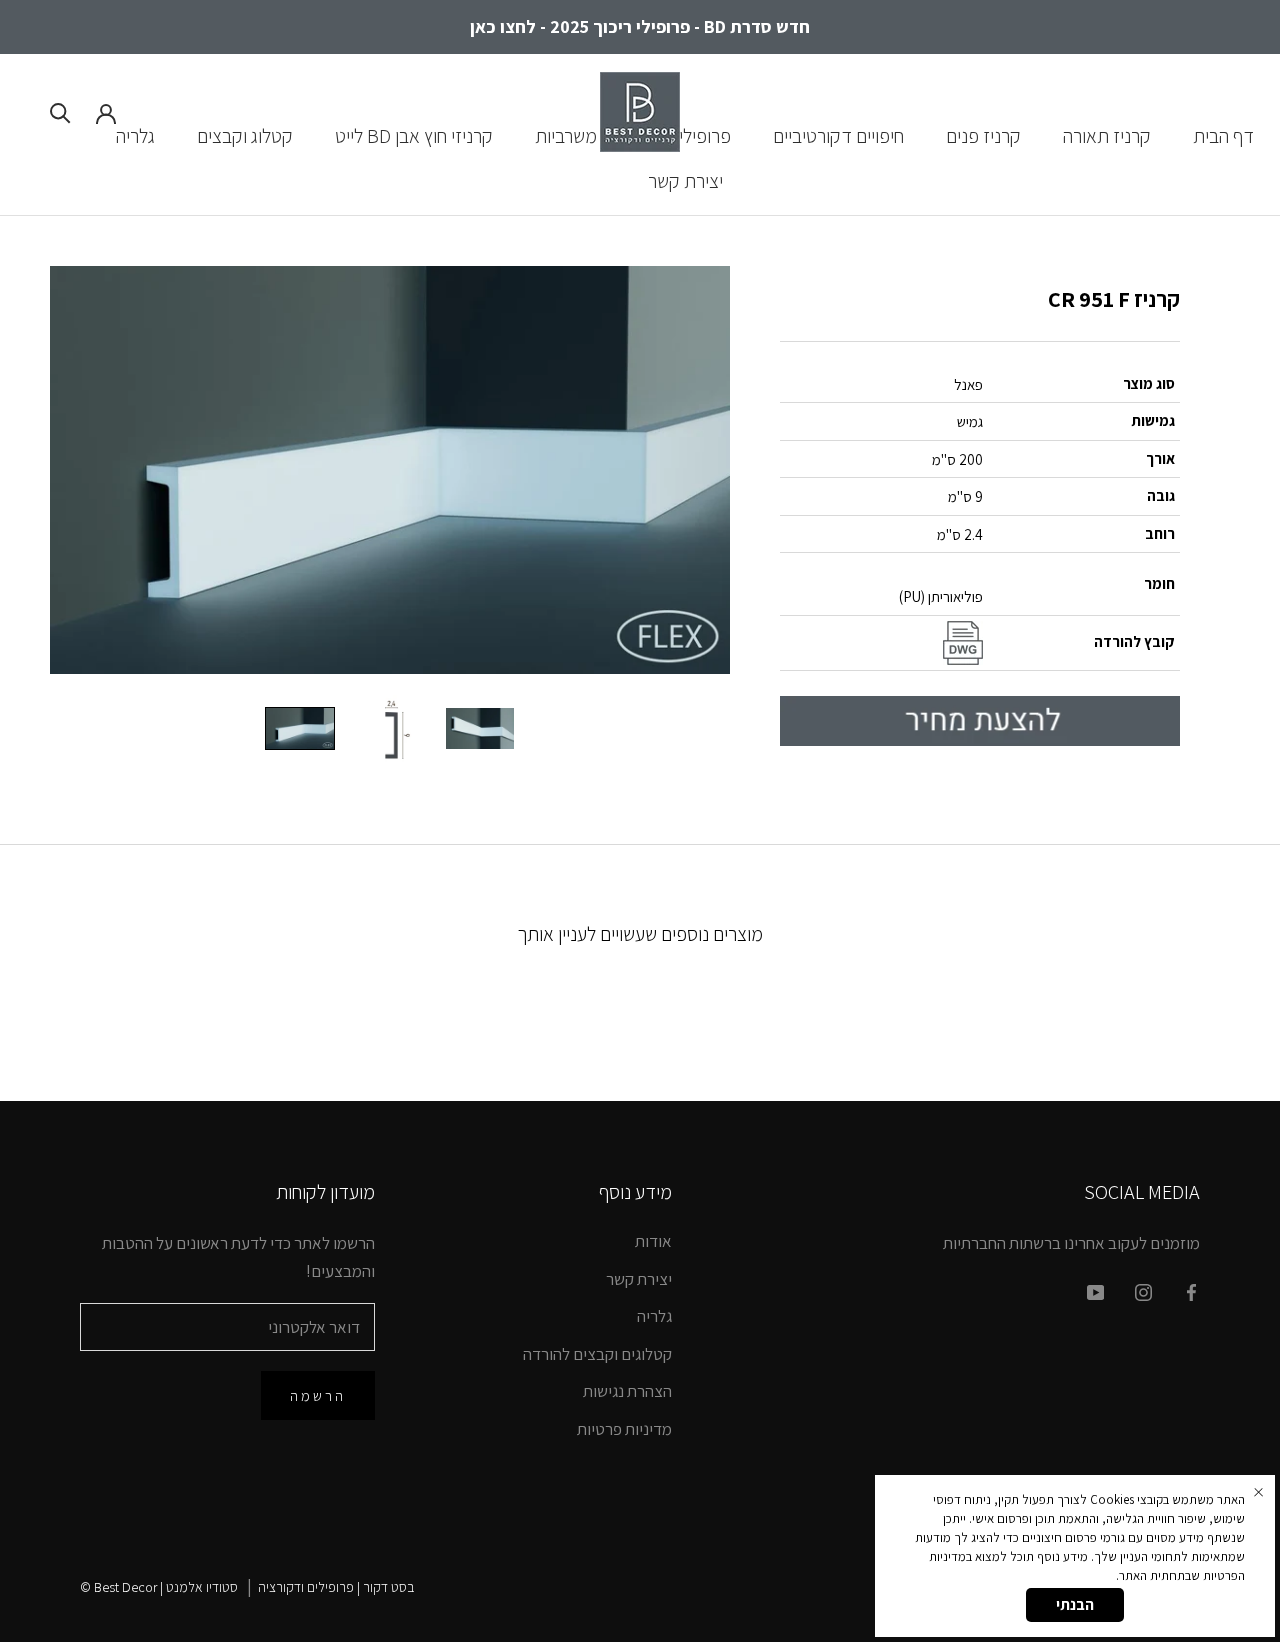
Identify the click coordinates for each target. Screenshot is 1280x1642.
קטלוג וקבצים (245, 136)
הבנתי (1075, 1604)
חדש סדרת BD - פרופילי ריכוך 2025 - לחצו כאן (640, 26)
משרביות (566, 136)
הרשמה (318, 1395)
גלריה (135, 136)
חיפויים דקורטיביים (838, 136)
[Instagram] (1143, 1291)
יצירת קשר (685, 181)
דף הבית (1223, 136)
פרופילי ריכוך (685, 136)
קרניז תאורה (1107, 136)
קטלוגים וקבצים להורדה (597, 1354)
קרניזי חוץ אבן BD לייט (414, 136)
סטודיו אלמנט (202, 1587)
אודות (653, 1241)
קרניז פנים (983, 136)
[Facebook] (1191, 1291)
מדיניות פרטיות (624, 1429)
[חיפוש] (60, 111)
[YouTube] (1095, 1291)
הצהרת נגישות (627, 1391)
